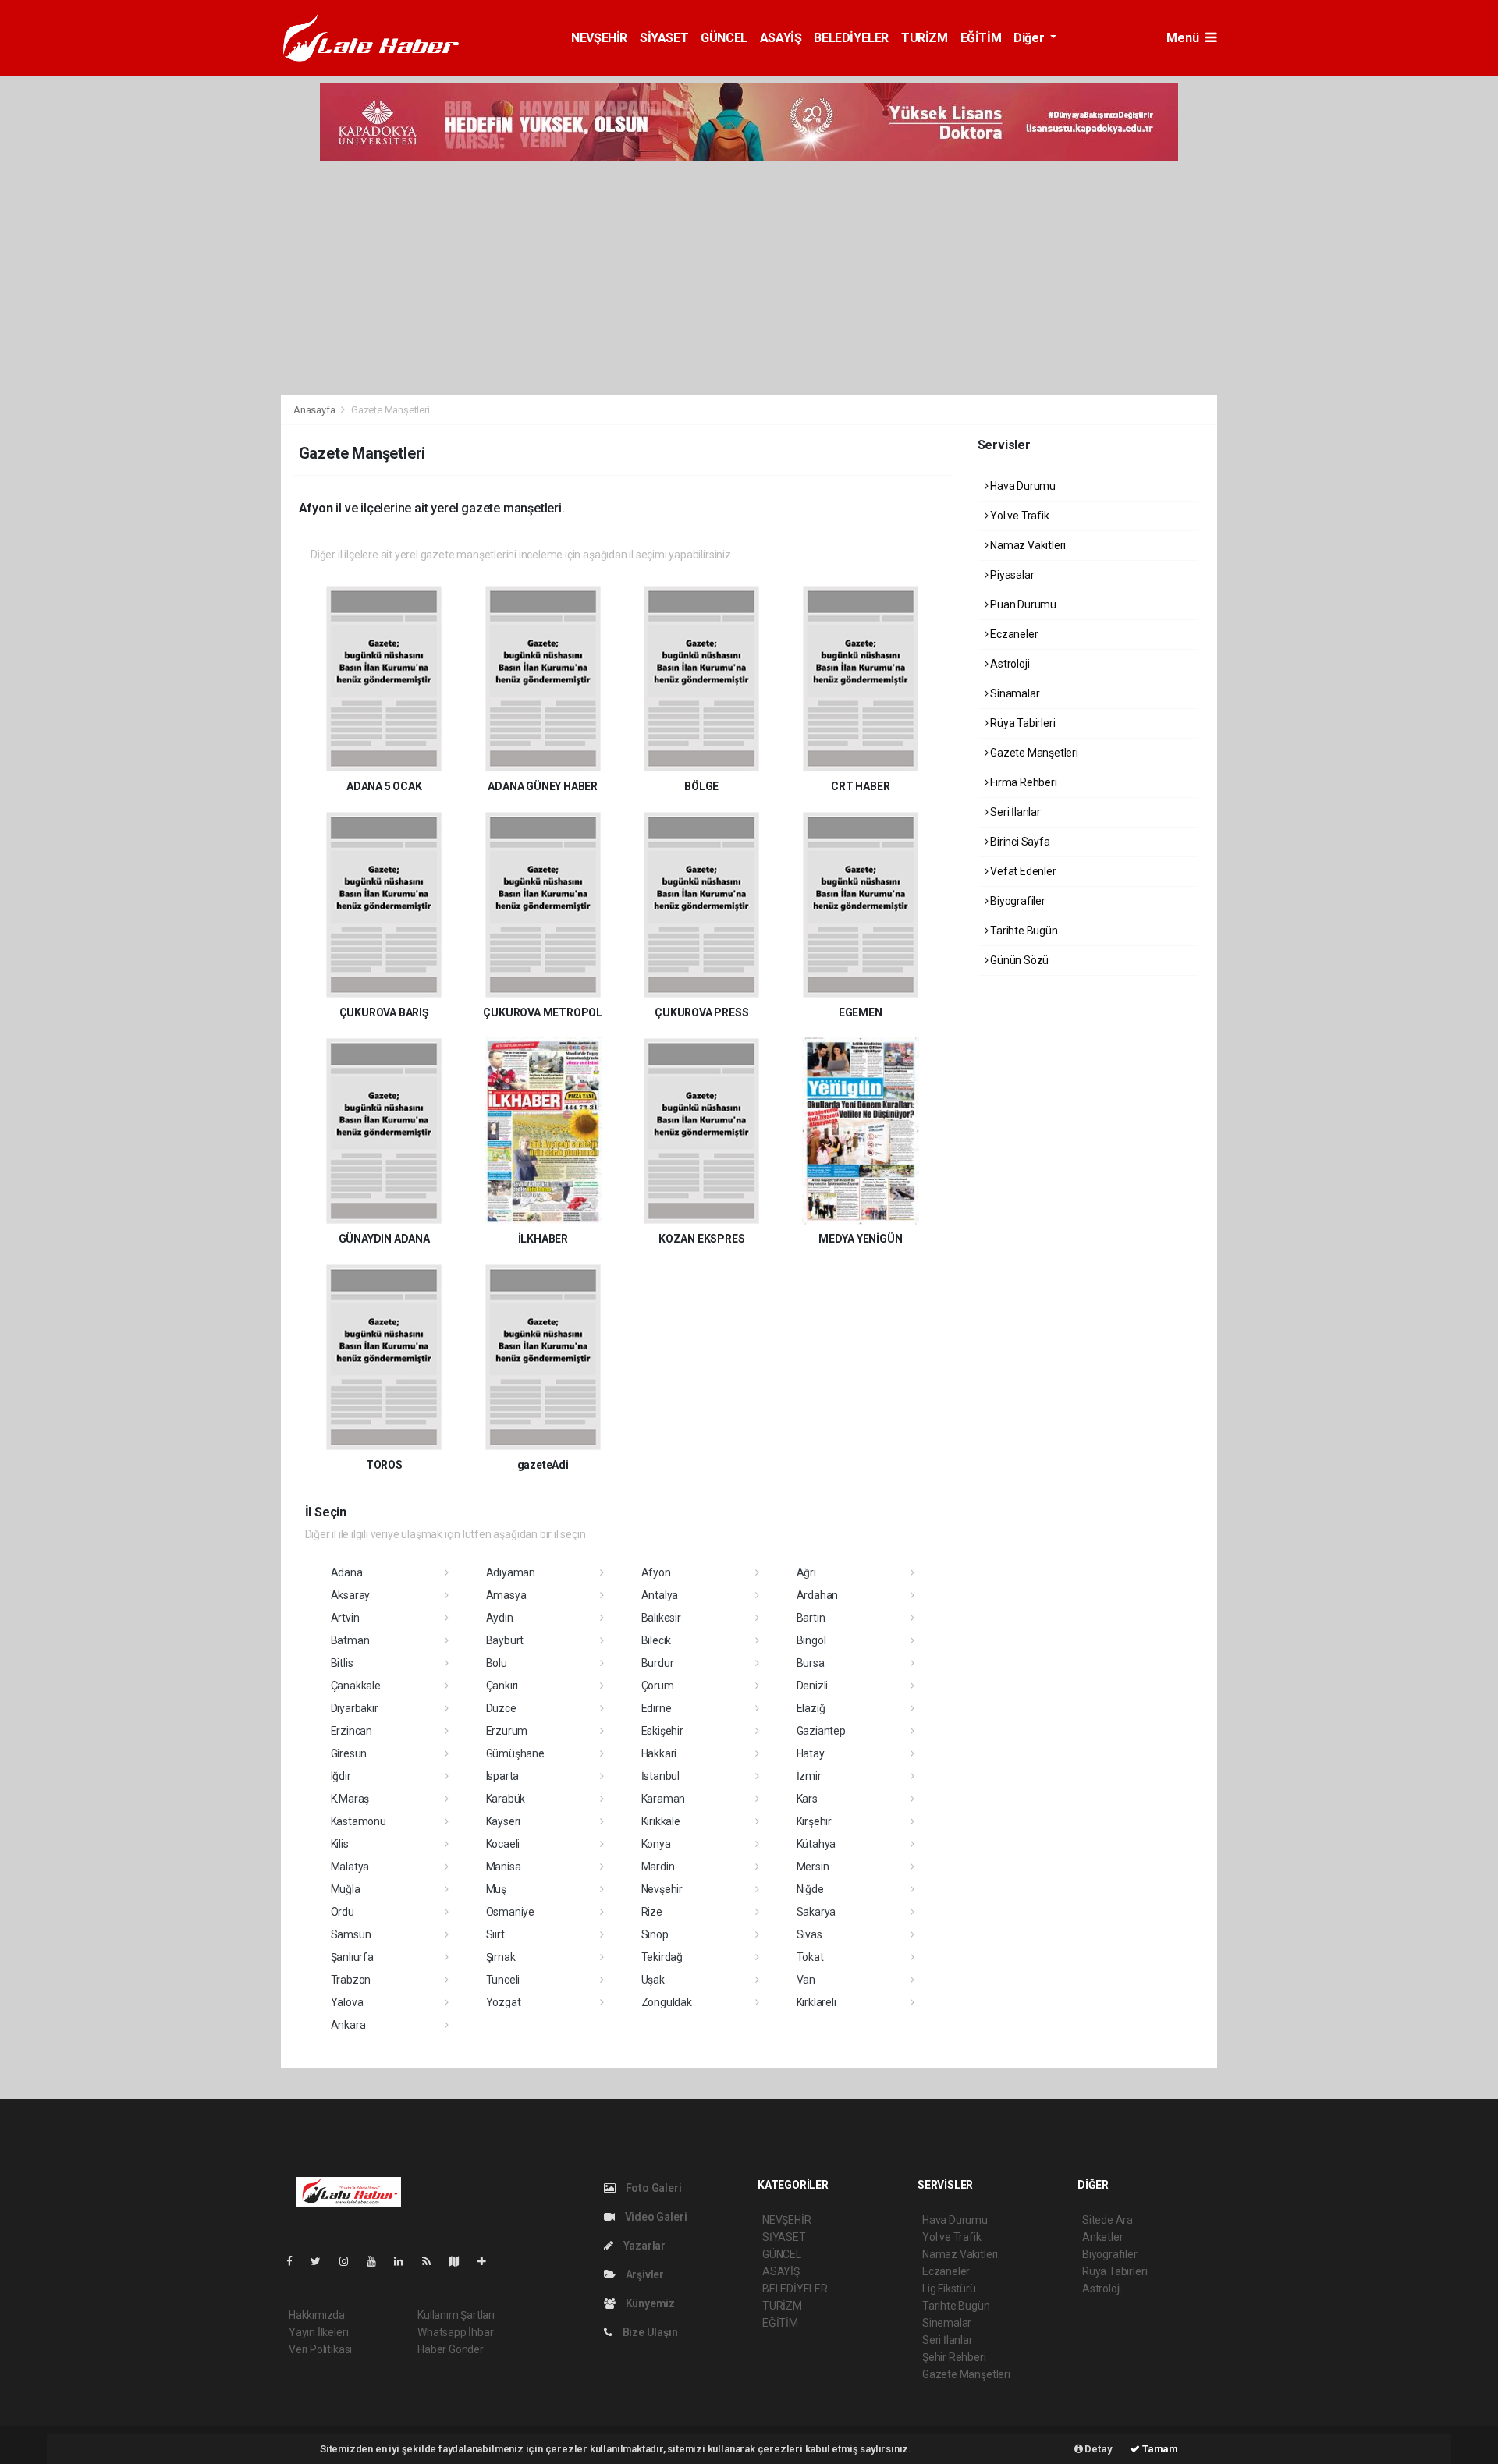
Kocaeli (503, 1844)
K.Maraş (350, 1799)
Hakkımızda (317, 2315)
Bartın (811, 1618)
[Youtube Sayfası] (378, 2261)
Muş (496, 1889)
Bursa (811, 1663)
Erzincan (351, 1731)
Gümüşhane (515, 1753)
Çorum (658, 1686)
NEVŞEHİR (599, 38)
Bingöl (811, 1640)
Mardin (658, 1867)
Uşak (653, 1980)
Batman (350, 1640)
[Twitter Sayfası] (322, 2261)
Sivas (809, 1934)
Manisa (504, 1867)
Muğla (346, 1889)
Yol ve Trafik (1018, 516)
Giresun (349, 1753)
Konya (656, 1844)
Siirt (495, 1934)
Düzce (501, 1708)
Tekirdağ (662, 1957)
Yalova (347, 2002)
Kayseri (504, 1821)
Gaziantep (821, 1731)
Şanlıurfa (352, 1957)
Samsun (351, 1934)
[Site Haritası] (460, 2261)
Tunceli (503, 1980)
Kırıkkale (661, 1821)
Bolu (497, 1663)
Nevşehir (662, 1889)
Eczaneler (1013, 634)
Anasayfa (315, 410)
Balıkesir (661, 1618)
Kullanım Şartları (456, 2315)
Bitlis (342, 1663)
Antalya (660, 1595)
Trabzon (351, 1980)
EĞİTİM (981, 38)
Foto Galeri (653, 2188)
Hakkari (659, 1753)
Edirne (657, 1708)
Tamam (1159, 2449)
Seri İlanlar (1014, 812)
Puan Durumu (1022, 604)
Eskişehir (662, 1731)
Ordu (343, 1912)
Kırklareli (816, 2002)
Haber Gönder (451, 2349)
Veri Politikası (320, 2349)
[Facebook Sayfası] (296, 2261)
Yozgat (504, 2002)
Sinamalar (1013, 693)
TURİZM (925, 38)
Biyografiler (1017, 901)
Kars (807, 1799)
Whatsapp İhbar (455, 2332)
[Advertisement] (749, 278)
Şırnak (501, 1957)
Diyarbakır (355, 1708)
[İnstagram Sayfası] (350, 2261)
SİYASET (664, 38)
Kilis (340, 1844)
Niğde (810, 1889)
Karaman (664, 1799)
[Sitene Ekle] (488, 2261)
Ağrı (806, 1572)
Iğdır (341, 1776)
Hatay (811, 1753)
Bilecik (657, 1640)
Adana (347, 1572)
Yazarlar (643, 2246)
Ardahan (818, 1595)
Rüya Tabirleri (1021, 723)
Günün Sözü (1018, 960)
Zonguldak (667, 2002)
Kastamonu (359, 1821)
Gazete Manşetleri (1033, 753)
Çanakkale (356, 1686)
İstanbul (660, 1776)
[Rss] (433, 2261)
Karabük (506, 1799)
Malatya (350, 1867)
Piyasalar (1011, 575)
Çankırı (502, 1686)
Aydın (500, 1618)
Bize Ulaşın (649, 2332)
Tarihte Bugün (1022, 931)
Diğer (1030, 38)
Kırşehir (814, 1821)
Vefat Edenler (1022, 871)
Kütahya (816, 1844)
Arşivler (644, 2274)
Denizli (813, 1686)
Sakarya (816, 1912)
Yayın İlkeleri (318, 2332)
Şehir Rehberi (954, 2357)
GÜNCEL (724, 38)
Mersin (813, 1867)
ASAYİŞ (781, 38)
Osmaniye (510, 1912)
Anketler (1102, 2237)
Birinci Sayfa (1019, 842)
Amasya (506, 1595)
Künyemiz (649, 2303)
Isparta (503, 1776)
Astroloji (1008, 664)
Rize (652, 1912)
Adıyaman (511, 1572)
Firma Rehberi (1022, 782)
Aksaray (351, 1595)
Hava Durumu (1022, 486)
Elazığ (811, 1708)
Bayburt (505, 1640)
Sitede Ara (1108, 2220)
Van (806, 1980)
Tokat (810, 1957)
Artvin (345, 1618)
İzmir (809, 1776)
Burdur (658, 1663)
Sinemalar (947, 2323)
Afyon (656, 1572)
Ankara (348, 2025)
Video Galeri (655, 2217)
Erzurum (507, 1731)
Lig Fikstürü (949, 2289)
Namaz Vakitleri (1027, 545)
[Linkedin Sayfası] (405, 2261)
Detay (1098, 2449)
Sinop (655, 1934)
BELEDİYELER (851, 38)
